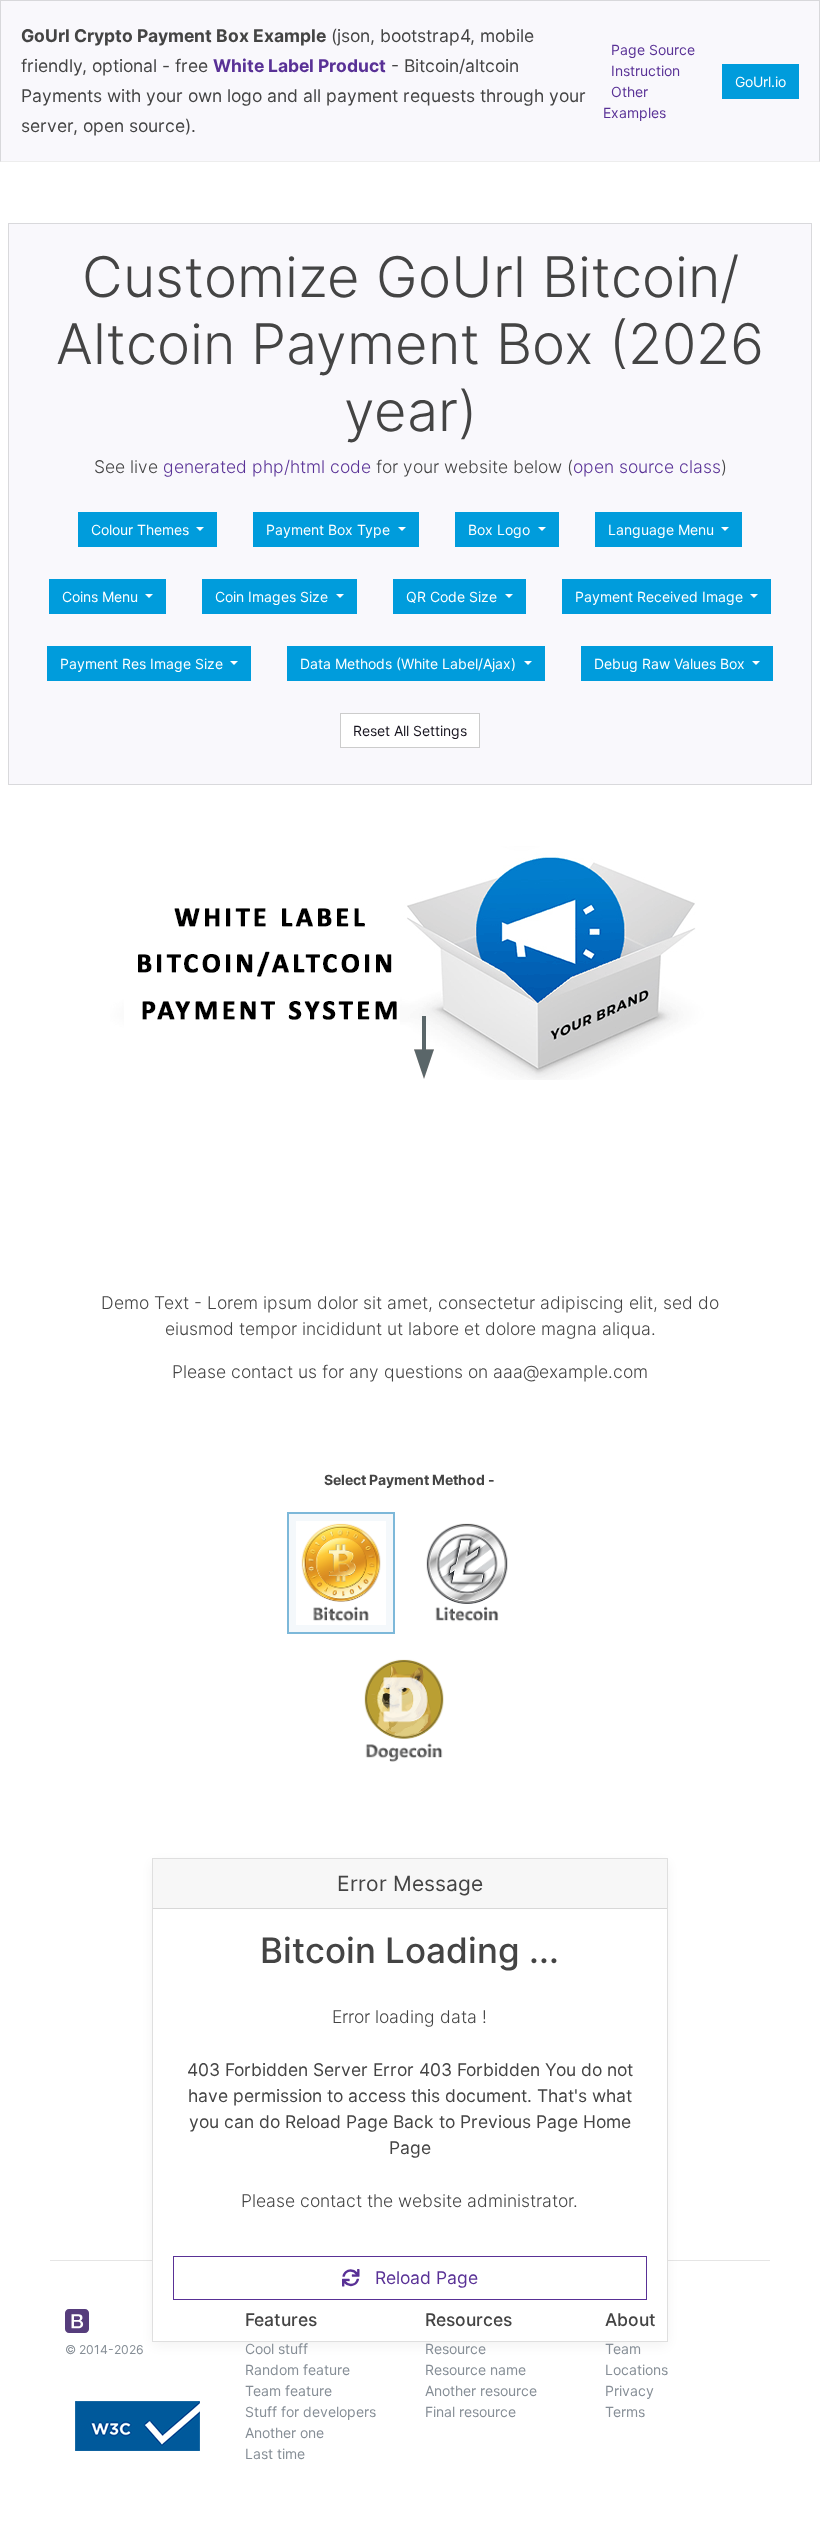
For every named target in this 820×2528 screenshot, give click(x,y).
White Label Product (299, 65)
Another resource (481, 2390)
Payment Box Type (330, 529)
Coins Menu (102, 596)
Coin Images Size (273, 596)
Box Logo (501, 529)
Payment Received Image (661, 596)
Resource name (475, 2369)
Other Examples (634, 102)
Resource (455, 2348)
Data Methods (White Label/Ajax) (410, 663)
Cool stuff (276, 2348)
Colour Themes (142, 529)
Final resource (470, 2411)
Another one (284, 2432)
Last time (275, 2453)
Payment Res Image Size (143, 663)
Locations (636, 2369)
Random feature (297, 2369)
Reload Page (419, 2277)
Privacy (629, 2390)
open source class (647, 466)
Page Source (653, 49)
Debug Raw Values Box (671, 663)
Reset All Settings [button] (410, 730)
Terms (625, 2411)
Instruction (645, 70)
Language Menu (663, 529)
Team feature (288, 2390)
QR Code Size (453, 596)
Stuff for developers (310, 2411)
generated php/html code (267, 466)
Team (623, 2348)
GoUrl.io (760, 81)
